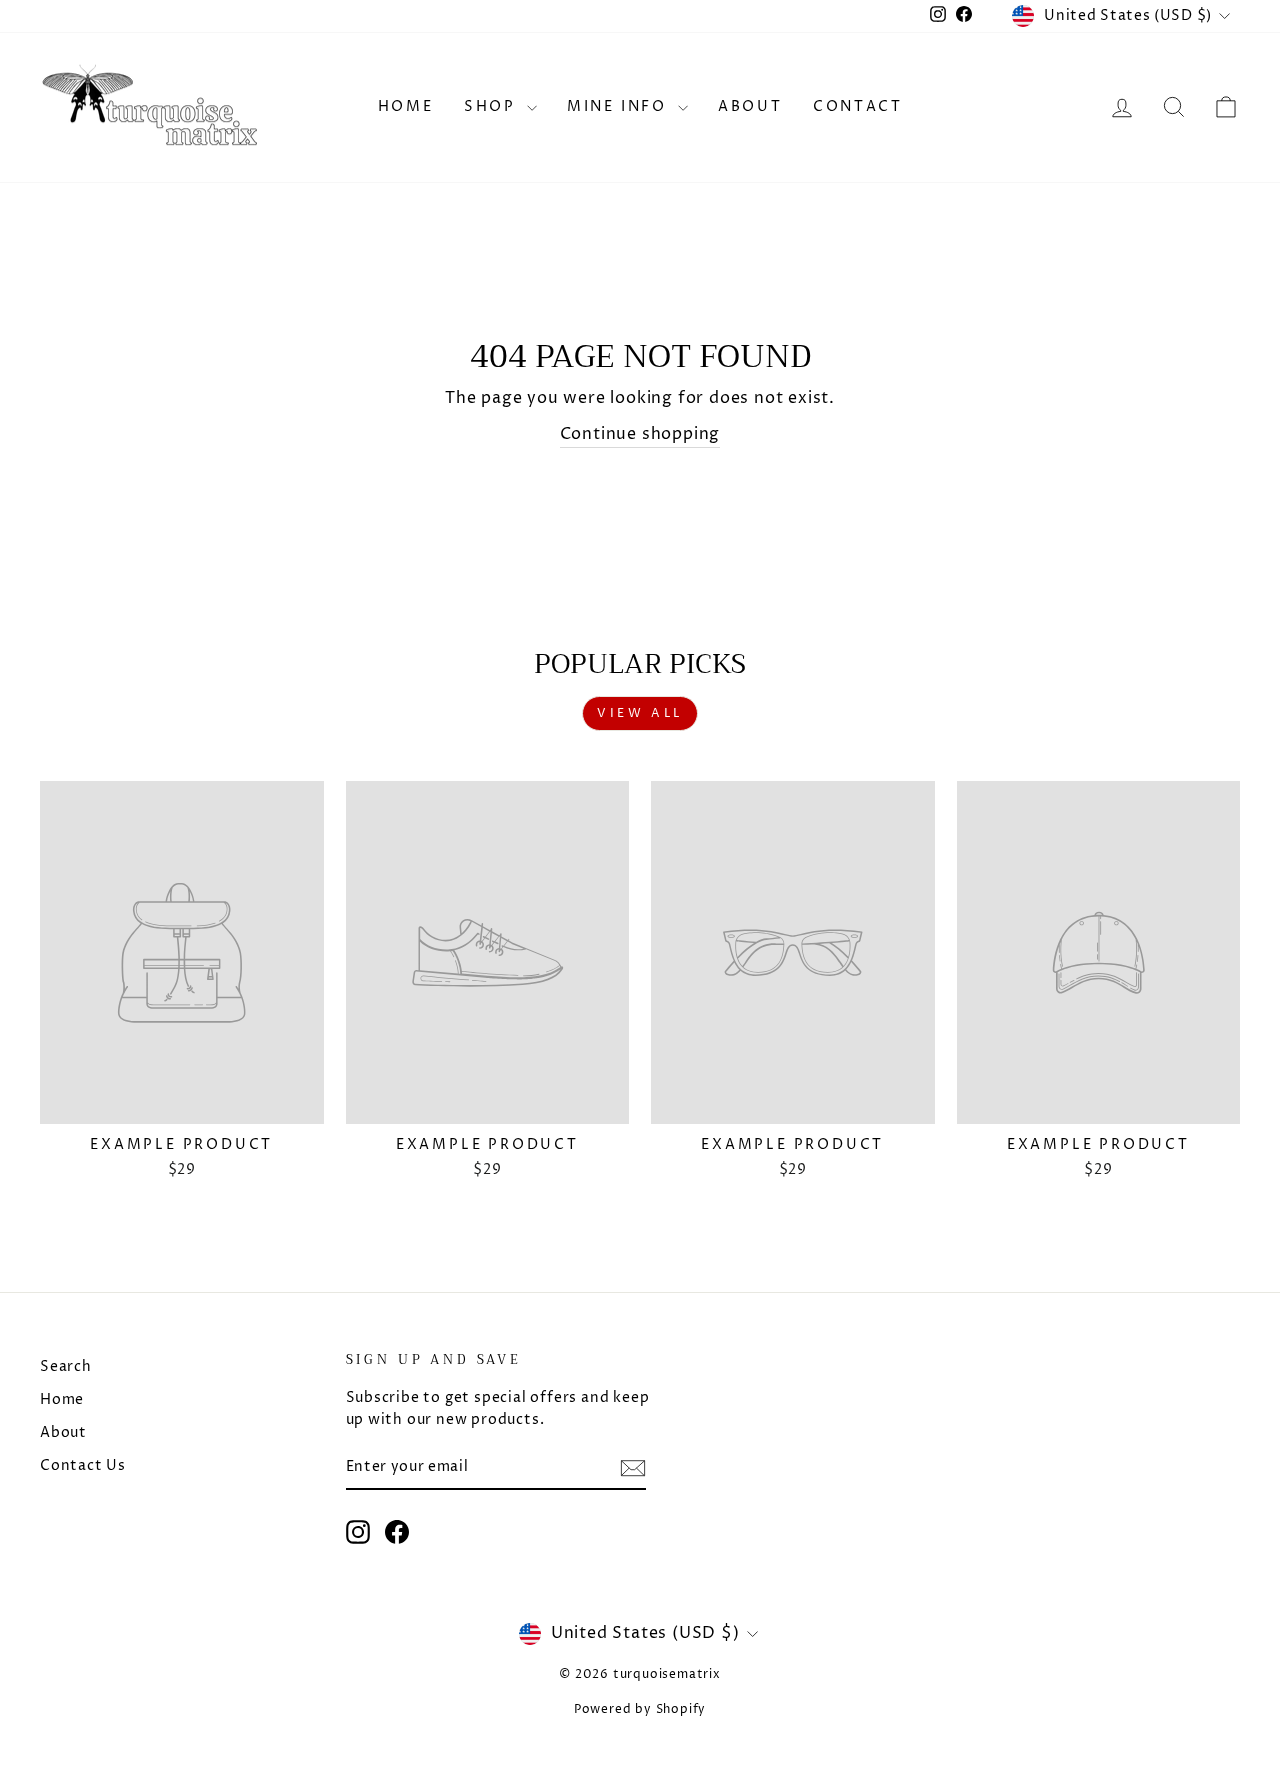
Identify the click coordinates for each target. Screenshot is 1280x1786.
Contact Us (83, 1466)
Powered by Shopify (640, 1709)
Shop (493, 106)
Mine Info (620, 106)
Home (406, 106)
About (750, 106)
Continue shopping (640, 434)
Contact (858, 106)
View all (640, 713)
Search (66, 1367)
